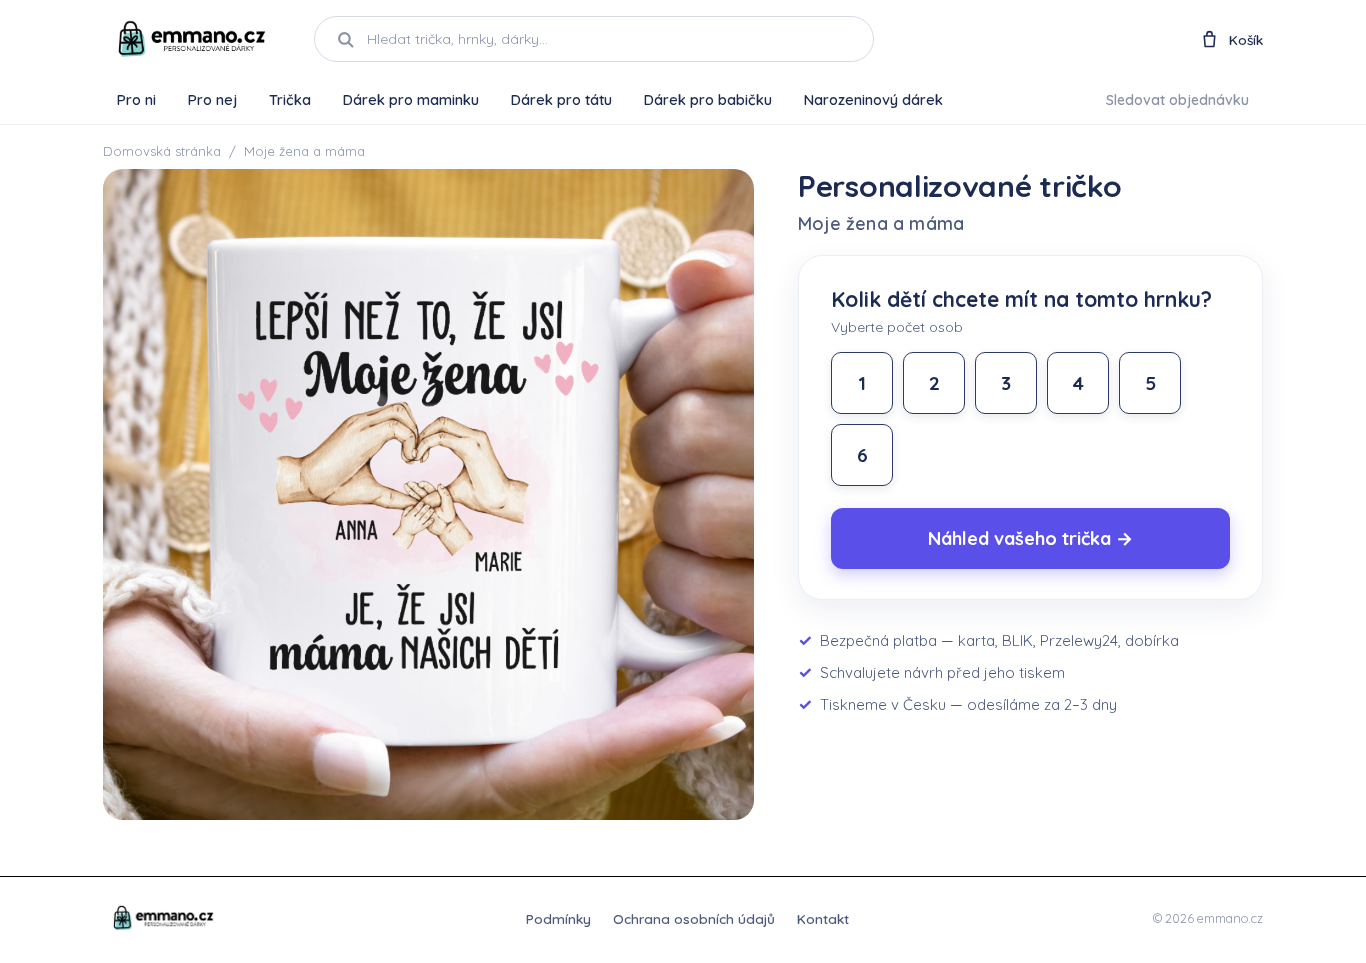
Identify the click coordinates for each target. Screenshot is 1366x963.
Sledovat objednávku (1177, 100)
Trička (290, 99)
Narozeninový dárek (873, 99)
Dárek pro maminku (411, 99)
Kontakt (823, 918)
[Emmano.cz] (162, 918)
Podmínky (558, 918)
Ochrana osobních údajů (694, 918)
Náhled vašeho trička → (1030, 538)
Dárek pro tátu (561, 99)
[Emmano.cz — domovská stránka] (190, 39)
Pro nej (212, 99)
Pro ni (136, 99)
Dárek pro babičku (708, 99)
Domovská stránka (162, 151)
